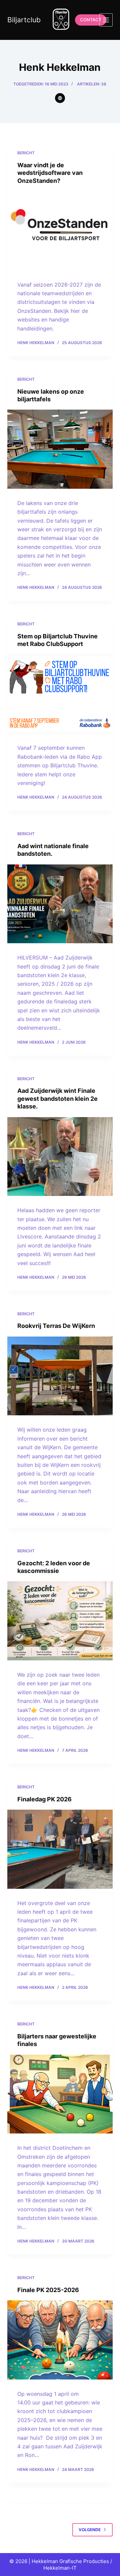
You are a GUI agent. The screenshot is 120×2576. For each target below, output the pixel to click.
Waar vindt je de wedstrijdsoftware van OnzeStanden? (50, 173)
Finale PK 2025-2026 (48, 2290)
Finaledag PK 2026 (44, 1799)
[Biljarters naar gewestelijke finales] (60, 2094)
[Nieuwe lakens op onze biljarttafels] (60, 449)
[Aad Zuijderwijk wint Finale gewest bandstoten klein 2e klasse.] (60, 1157)
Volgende (90, 2530)
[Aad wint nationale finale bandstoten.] (60, 904)
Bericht (26, 153)
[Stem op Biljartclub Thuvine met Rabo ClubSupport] (60, 694)
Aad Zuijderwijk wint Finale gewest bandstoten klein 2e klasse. (57, 1098)
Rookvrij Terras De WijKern (56, 1326)
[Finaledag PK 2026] (60, 1849)
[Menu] (106, 20)
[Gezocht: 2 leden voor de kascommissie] (60, 1621)
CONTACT (91, 20)
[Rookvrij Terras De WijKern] (60, 1376)
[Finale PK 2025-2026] (60, 2340)
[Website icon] (60, 98)
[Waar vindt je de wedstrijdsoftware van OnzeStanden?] (60, 231)
